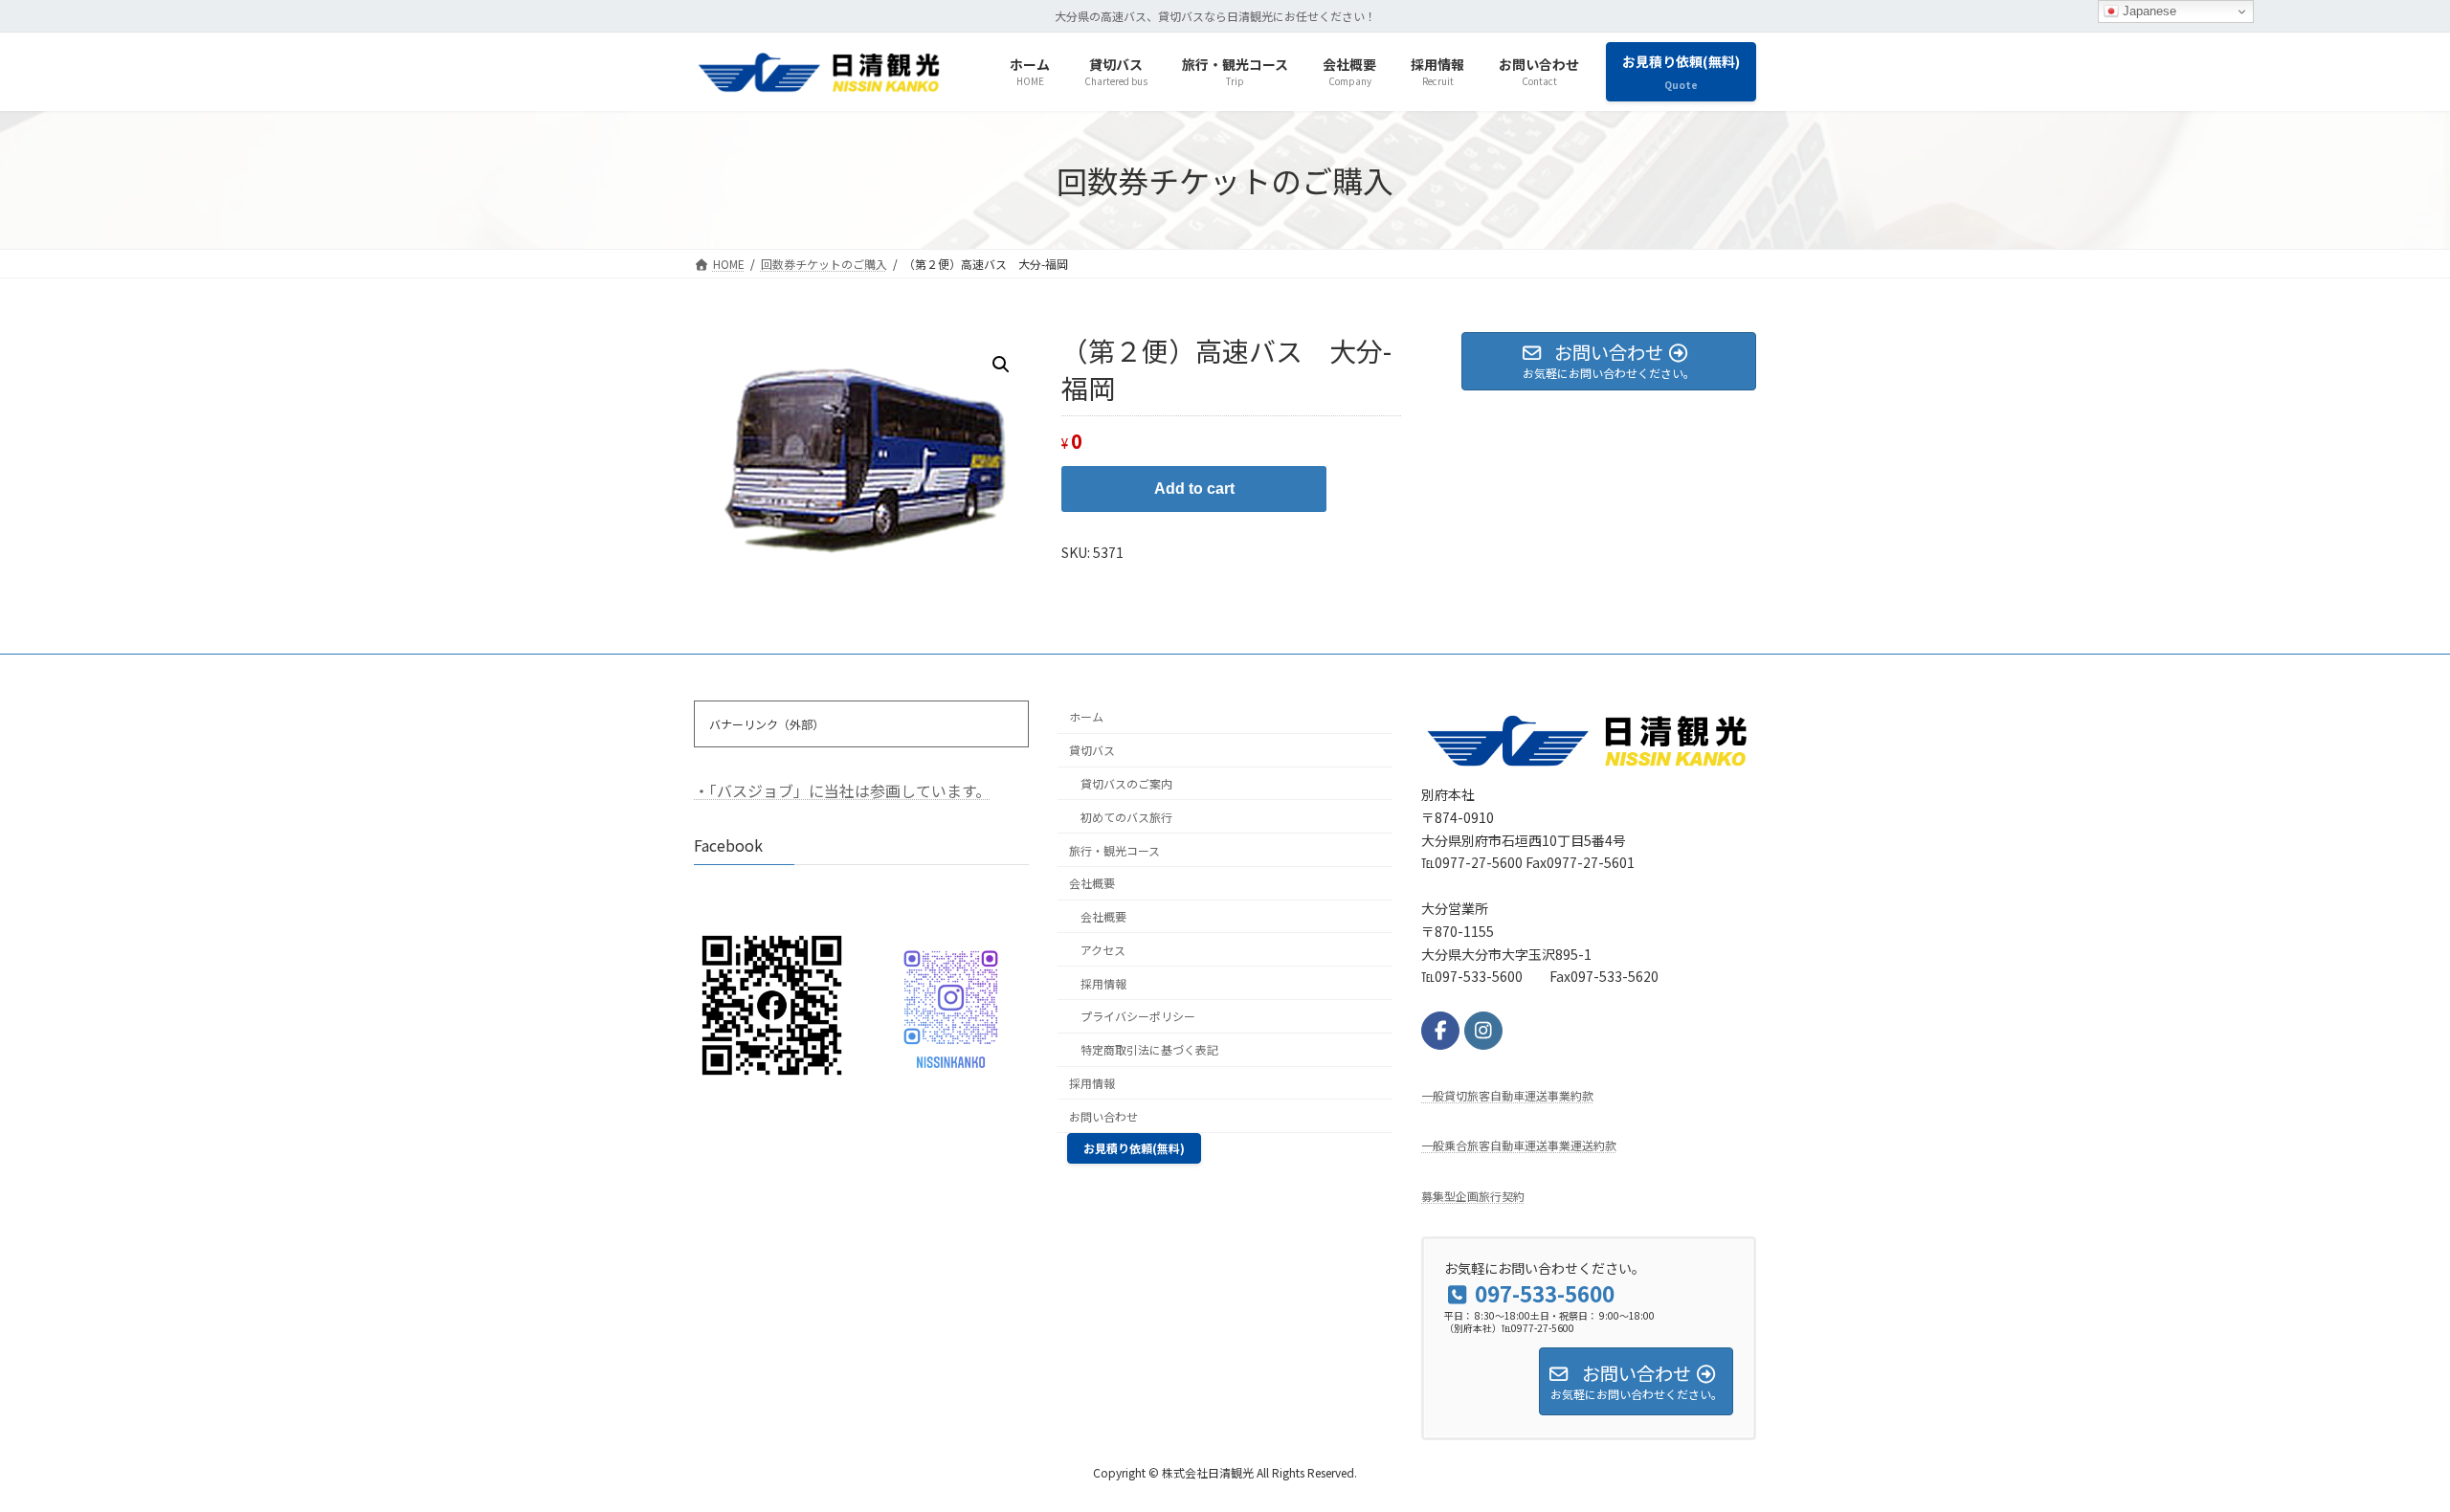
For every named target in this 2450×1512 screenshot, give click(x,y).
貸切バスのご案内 (1126, 783)
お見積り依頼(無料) (1134, 1148)
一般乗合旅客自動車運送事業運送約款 (1519, 1145)
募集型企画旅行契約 (1473, 1195)
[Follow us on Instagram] (1483, 1030)
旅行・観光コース (1114, 849)
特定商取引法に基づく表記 (1149, 1049)
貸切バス (1092, 750)
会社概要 (1092, 883)
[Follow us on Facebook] (1440, 1030)
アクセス (1103, 950)
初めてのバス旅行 (1126, 816)
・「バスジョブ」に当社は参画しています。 (842, 790)
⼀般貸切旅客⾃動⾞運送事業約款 (1507, 1094)
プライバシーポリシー (1138, 1016)
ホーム (1086, 716)
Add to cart (1194, 489)
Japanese (2148, 11)
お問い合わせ (1103, 1115)
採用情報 (1103, 982)
